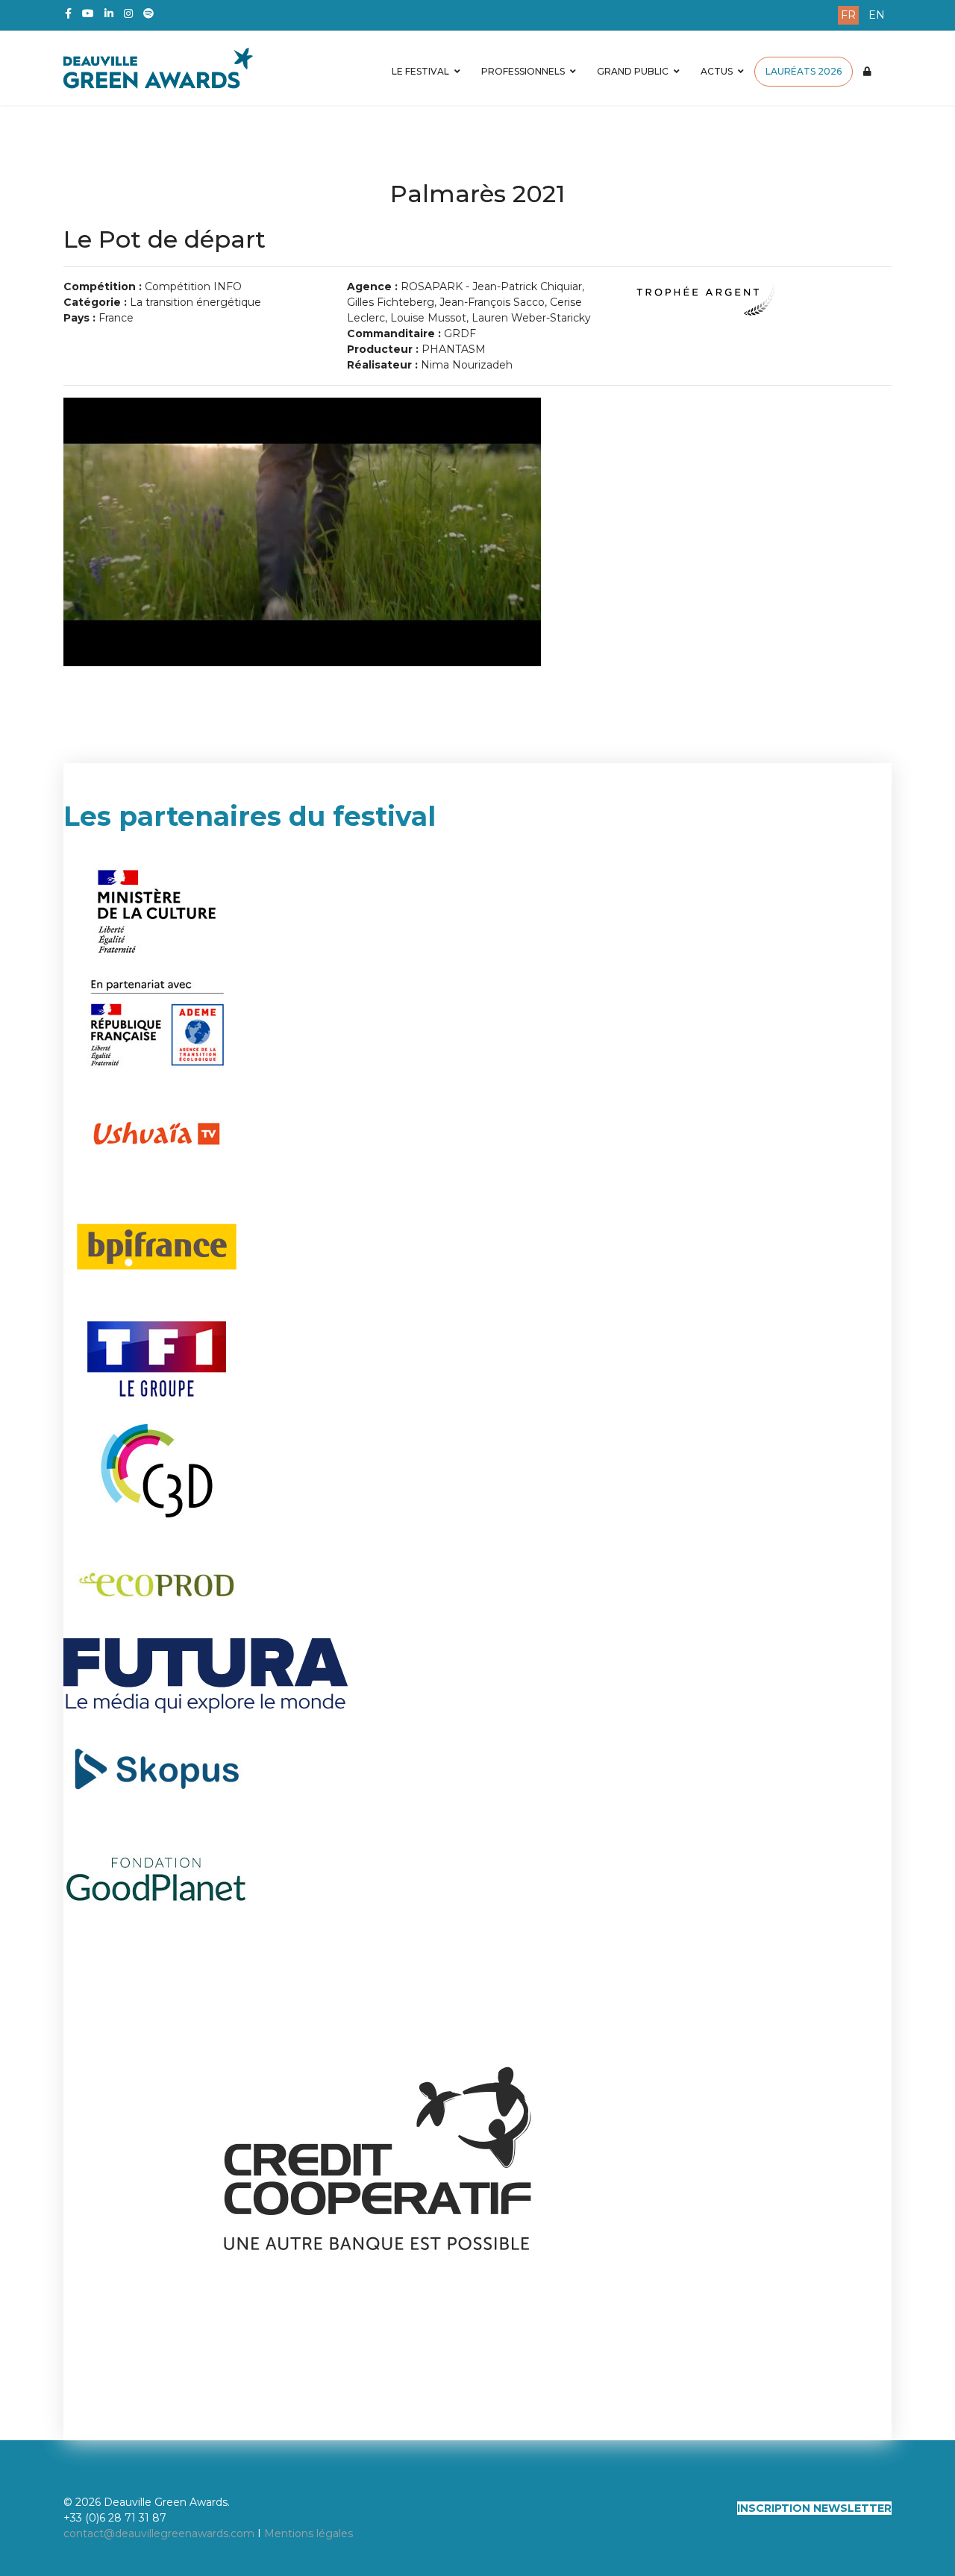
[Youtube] (88, 13)
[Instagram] (128, 13)
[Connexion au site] (867, 72)
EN (877, 15)
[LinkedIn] (109, 13)
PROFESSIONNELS (523, 71)
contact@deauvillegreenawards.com (159, 2533)
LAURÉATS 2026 (804, 71)
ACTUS (717, 71)
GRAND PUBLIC (633, 71)
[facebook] (68, 13)
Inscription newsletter (814, 2508)
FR (848, 15)
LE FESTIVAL (420, 71)
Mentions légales (309, 2533)
